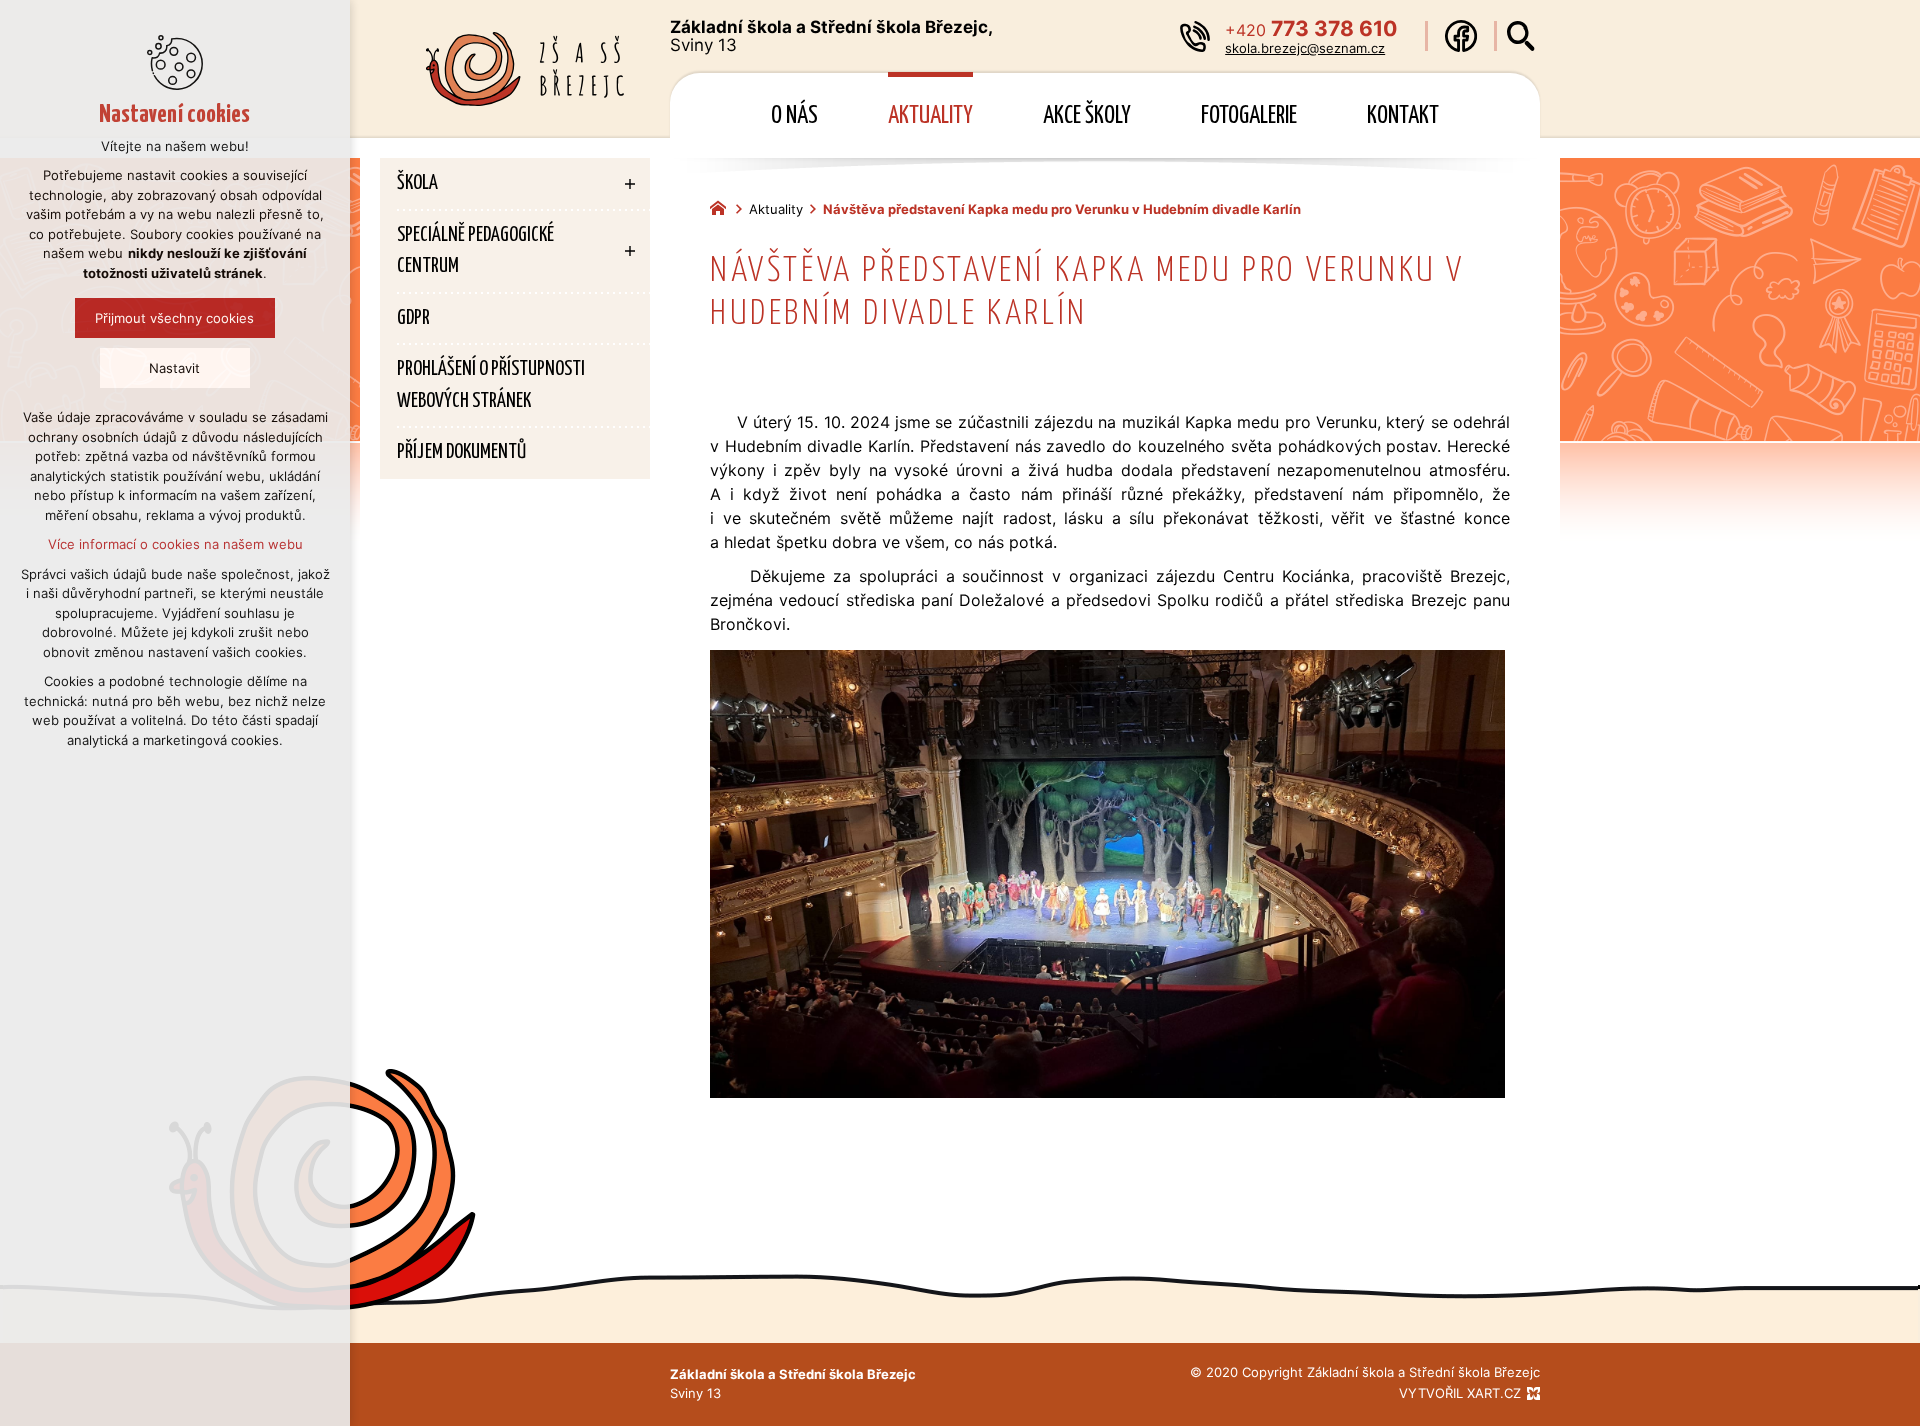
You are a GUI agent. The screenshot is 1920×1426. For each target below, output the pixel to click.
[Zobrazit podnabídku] (630, 184)
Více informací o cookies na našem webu (175, 544)
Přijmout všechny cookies (175, 318)
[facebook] (1461, 36)
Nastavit (175, 368)
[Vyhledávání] (1521, 36)
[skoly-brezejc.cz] (723, 206)
